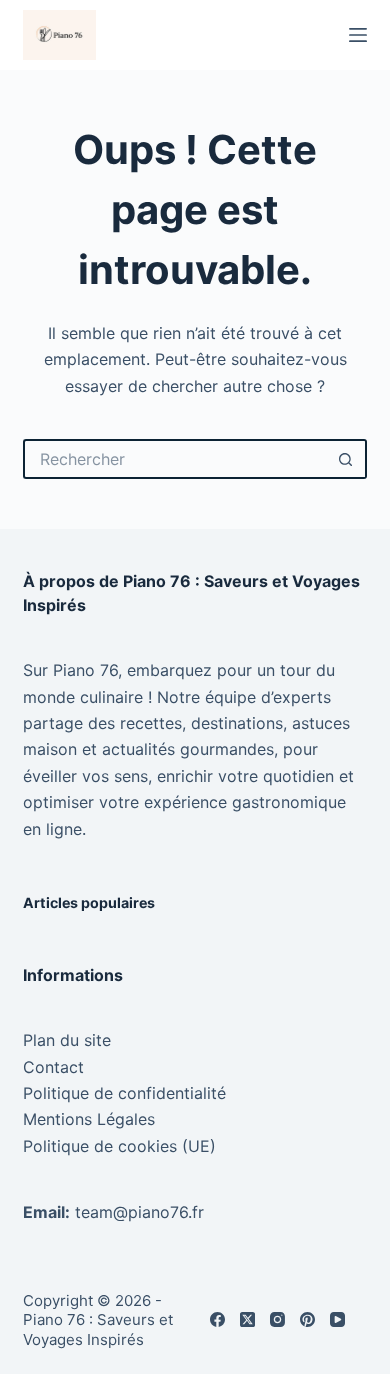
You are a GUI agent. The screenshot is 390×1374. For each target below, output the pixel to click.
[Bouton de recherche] (347, 459)
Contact (53, 1067)
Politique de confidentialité (124, 1093)
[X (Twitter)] (247, 1319)
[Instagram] (277, 1319)
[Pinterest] (307, 1319)
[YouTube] (337, 1319)
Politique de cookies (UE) (119, 1146)
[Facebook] (217, 1319)
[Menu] (358, 35)
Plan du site (67, 1040)
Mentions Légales (89, 1119)
